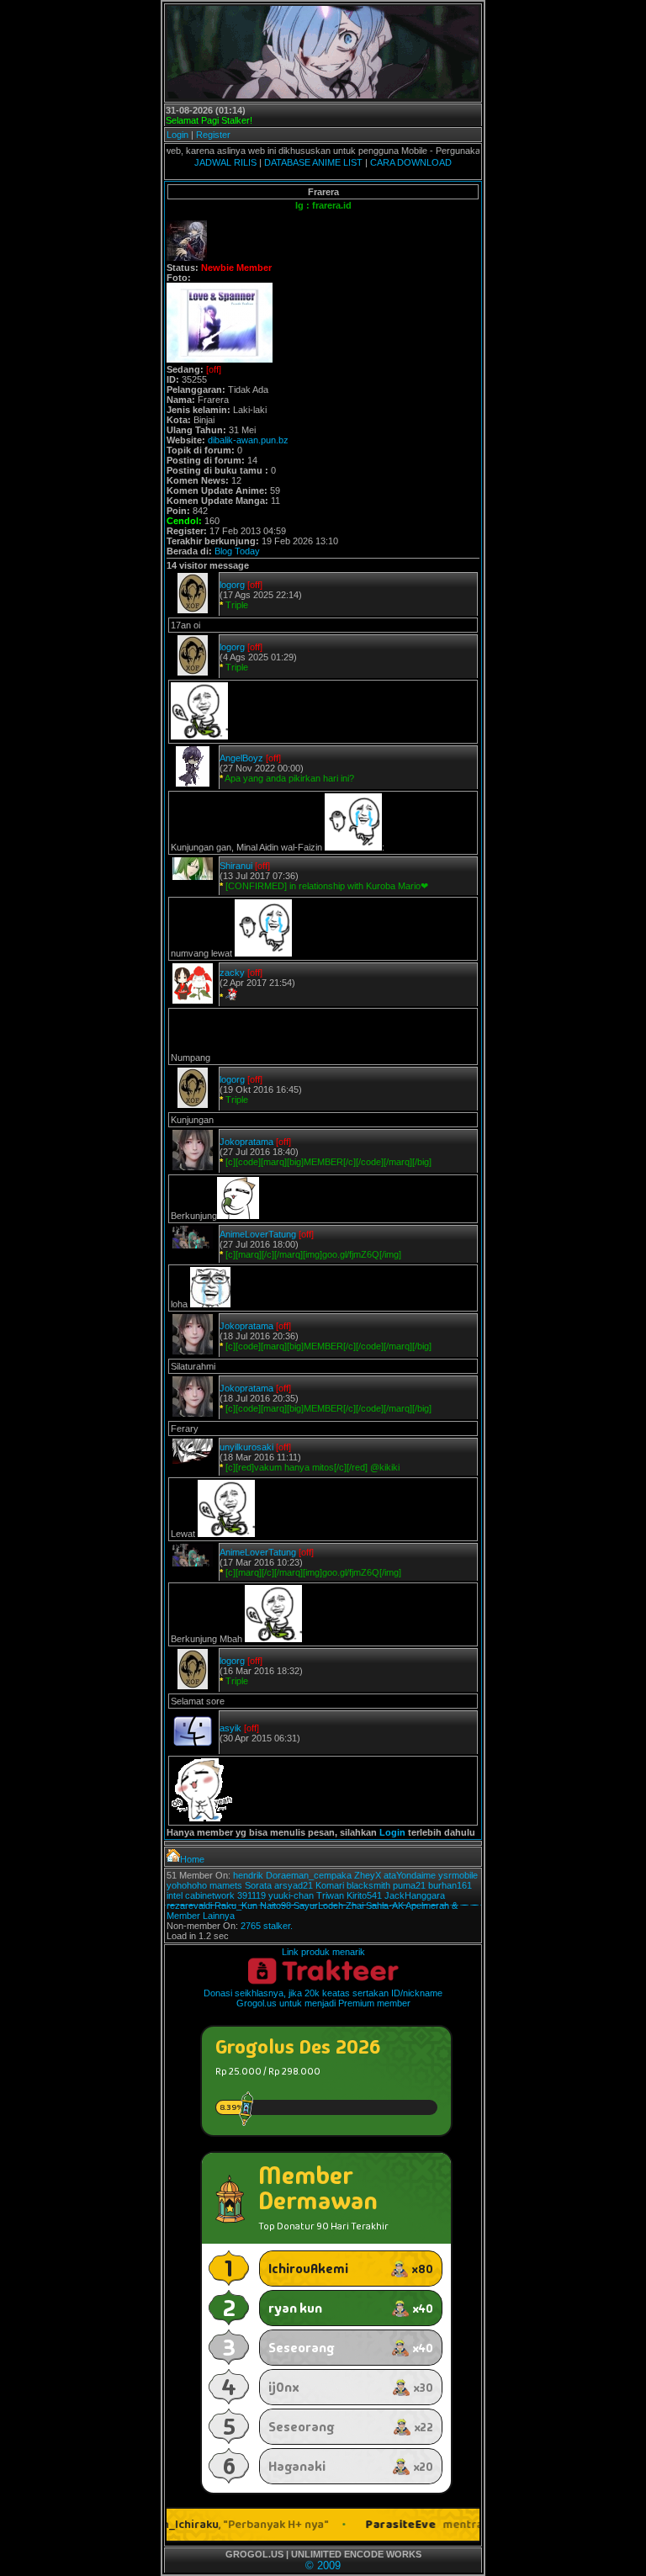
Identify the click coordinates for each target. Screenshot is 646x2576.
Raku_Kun (236, 1905)
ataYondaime (410, 1875)
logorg (232, 585)
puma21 (409, 1885)
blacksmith (368, 1885)
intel (175, 1895)
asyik (230, 1728)
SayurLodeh (318, 1905)
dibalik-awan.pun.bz (248, 440)
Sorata (258, 1885)
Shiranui (236, 866)
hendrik (248, 1875)
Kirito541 (364, 1895)
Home (192, 1859)
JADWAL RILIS (225, 162)
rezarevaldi (189, 1905)
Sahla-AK (385, 1905)
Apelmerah (427, 1905)
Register (213, 135)
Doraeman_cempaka (309, 1875)
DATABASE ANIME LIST (313, 162)
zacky (232, 973)
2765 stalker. (267, 1926)
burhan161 (450, 1885)
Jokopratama (246, 1142)
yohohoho (187, 1885)
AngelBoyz (241, 758)
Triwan (330, 1895)
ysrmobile (458, 1875)
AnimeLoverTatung (258, 1234)
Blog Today (237, 551)
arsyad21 (294, 1885)
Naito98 (275, 1905)
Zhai (355, 1905)
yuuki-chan (291, 1895)
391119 (252, 1895)
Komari (330, 1885)
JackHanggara (415, 1895)
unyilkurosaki (246, 1447)
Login (177, 135)
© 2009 (323, 2565)
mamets (226, 1885)
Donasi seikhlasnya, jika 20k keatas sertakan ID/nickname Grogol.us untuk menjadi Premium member (323, 1998)
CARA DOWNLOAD (411, 162)
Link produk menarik (323, 1952)
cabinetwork (210, 1895)
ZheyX (368, 1875)
